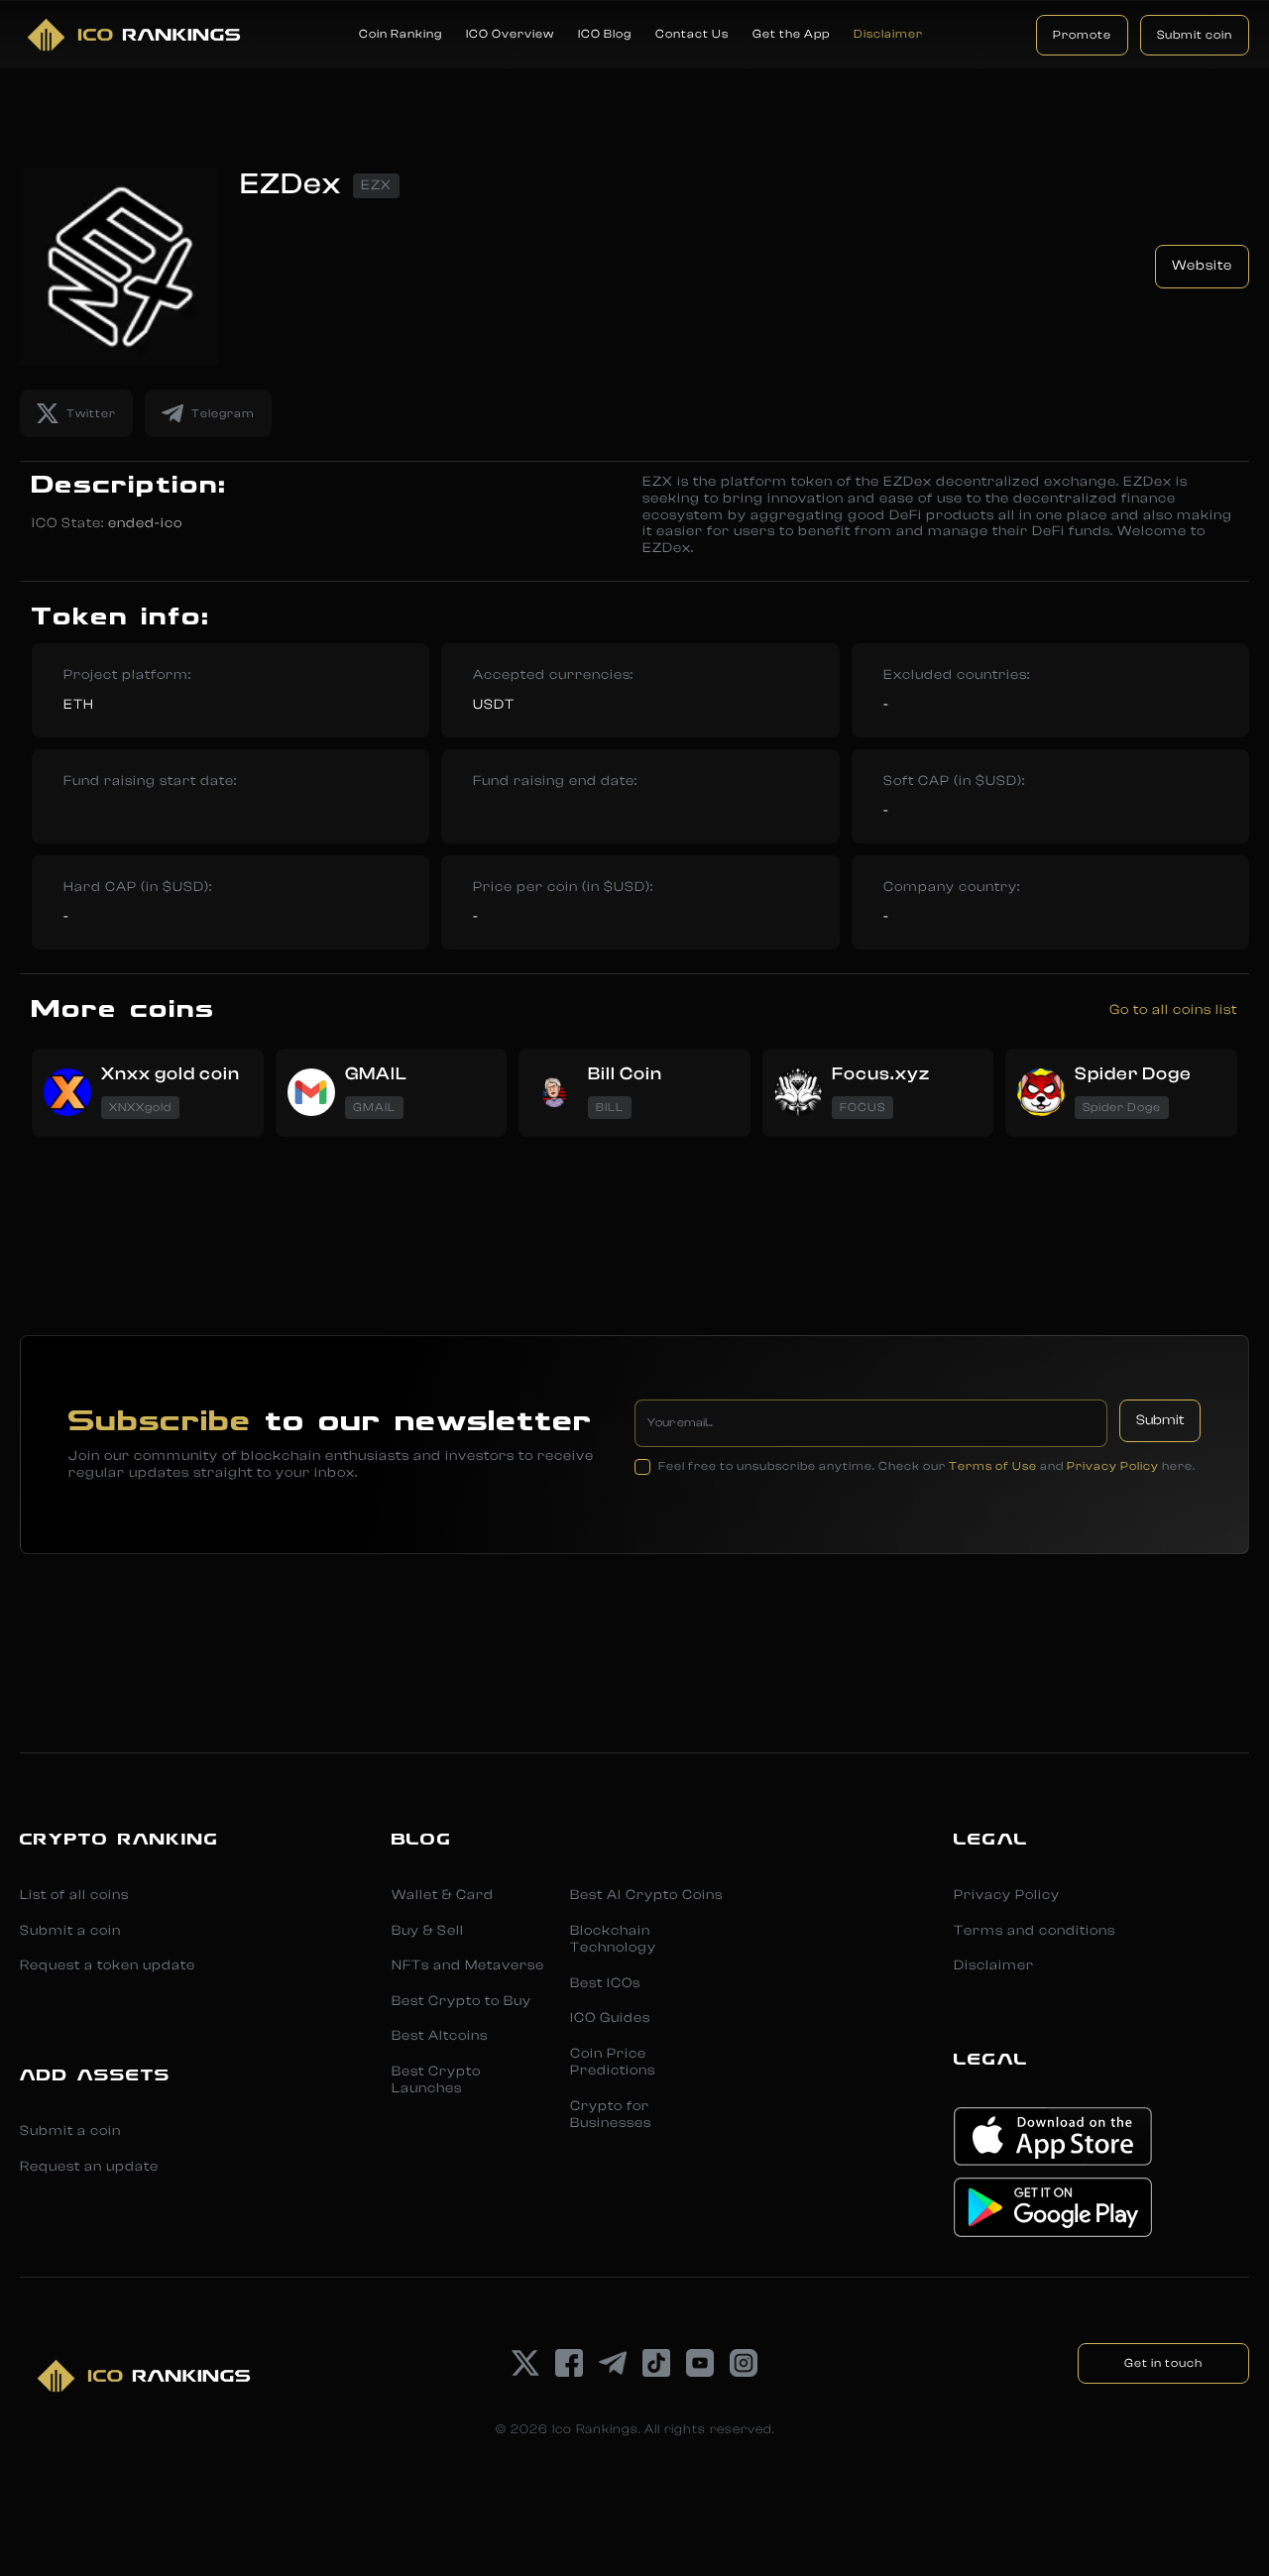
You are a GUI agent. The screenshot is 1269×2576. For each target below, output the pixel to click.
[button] (401, 35)
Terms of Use (993, 1466)
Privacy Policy (1113, 1466)
